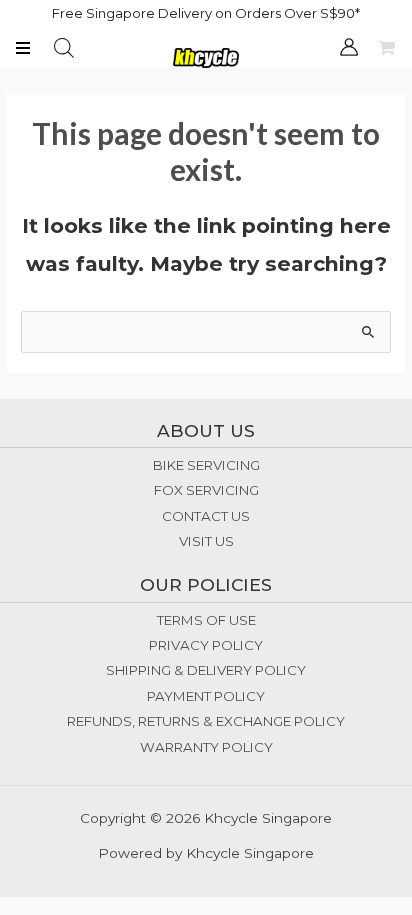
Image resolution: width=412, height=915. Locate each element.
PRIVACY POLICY (206, 645)
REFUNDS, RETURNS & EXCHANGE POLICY (206, 721)
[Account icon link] (349, 47)
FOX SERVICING (206, 490)
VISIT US (206, 541)
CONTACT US (206, 516)
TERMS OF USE (206, 620)
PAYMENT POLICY (206, 696)
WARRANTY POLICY (206, 747)
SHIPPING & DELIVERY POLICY (206, 670)
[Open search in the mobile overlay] (64, 48)
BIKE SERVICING (206, 465)
